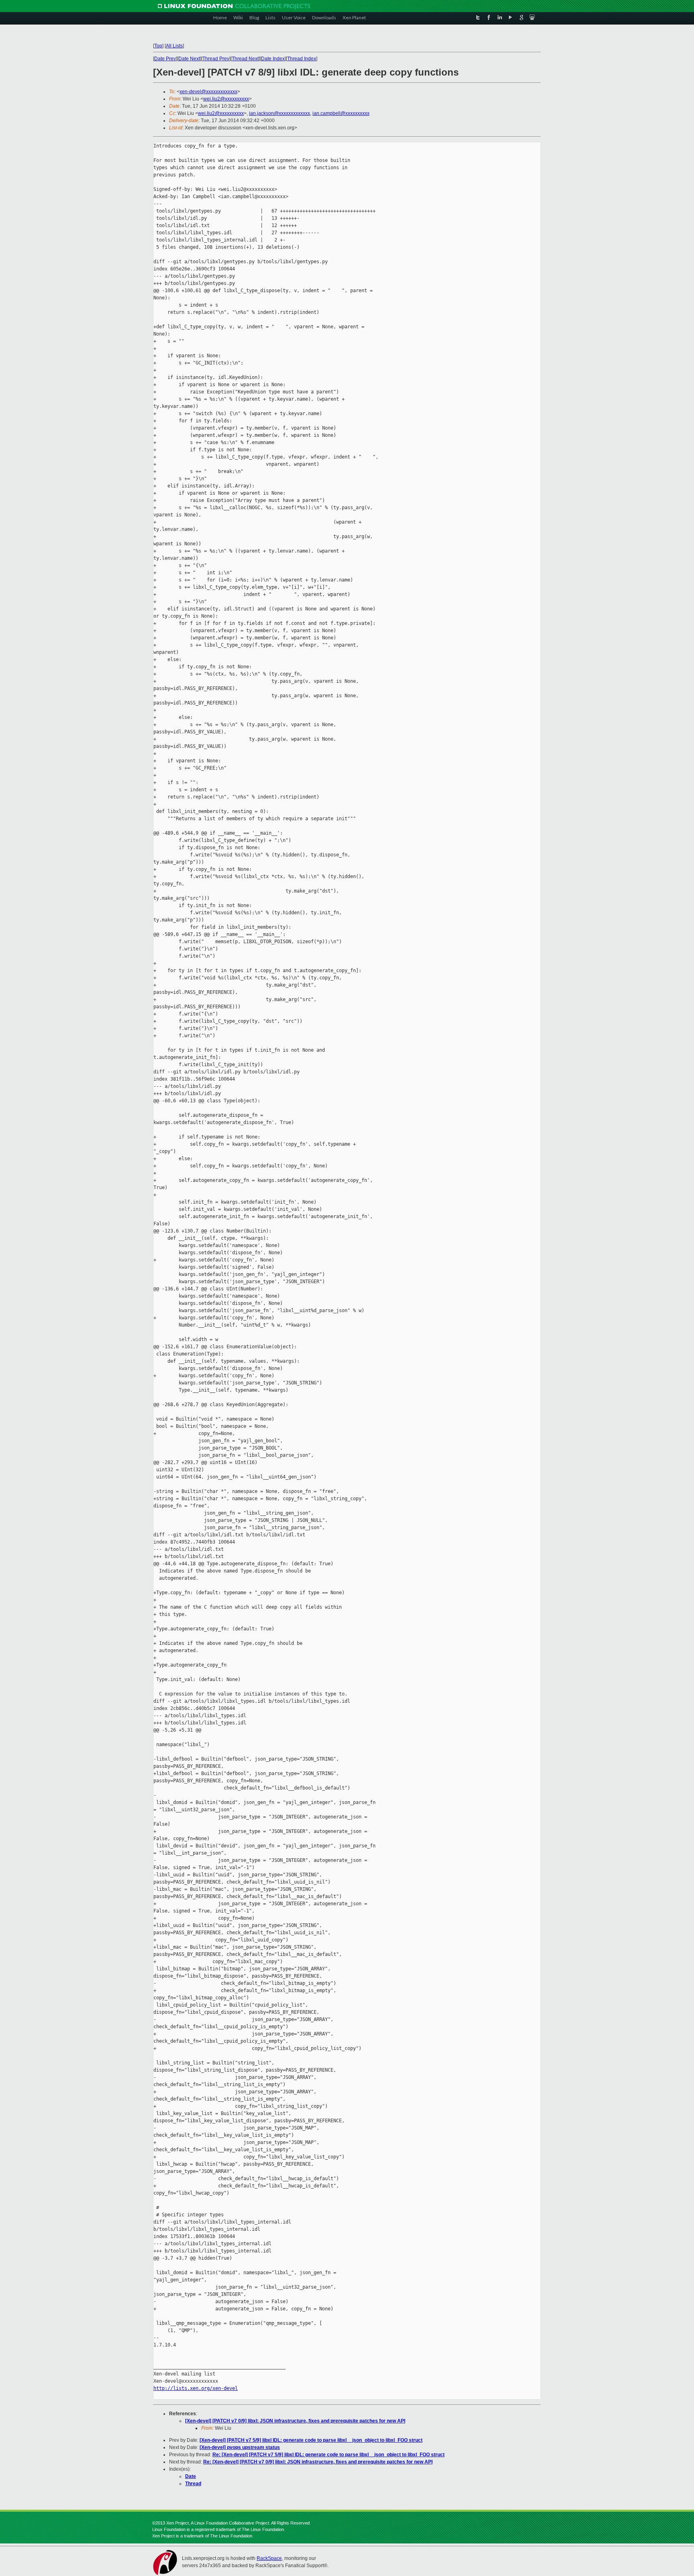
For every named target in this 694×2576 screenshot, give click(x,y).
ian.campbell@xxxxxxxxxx (341, 113)
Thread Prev (216, 59)
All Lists (174, 46)
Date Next (189, 59)
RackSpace (269, 2558)
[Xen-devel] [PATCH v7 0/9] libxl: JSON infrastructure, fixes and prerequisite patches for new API (295, 2421)
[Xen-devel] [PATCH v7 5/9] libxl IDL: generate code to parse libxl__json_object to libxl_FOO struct (311, 2440)
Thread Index (302, 59)
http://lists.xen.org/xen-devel (196, 2388)
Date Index (273, 59)
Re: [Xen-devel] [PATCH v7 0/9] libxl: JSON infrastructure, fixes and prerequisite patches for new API (318, 2462)
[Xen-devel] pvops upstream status (240, 2447)
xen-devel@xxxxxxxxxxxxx (208, 92)
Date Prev (165, 59)
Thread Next (245, 59)
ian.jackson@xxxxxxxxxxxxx (280, 113)
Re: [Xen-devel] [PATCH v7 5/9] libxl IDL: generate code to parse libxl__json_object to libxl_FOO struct (329, 2455)
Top (158, 46)
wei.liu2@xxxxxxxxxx (226, 99)
